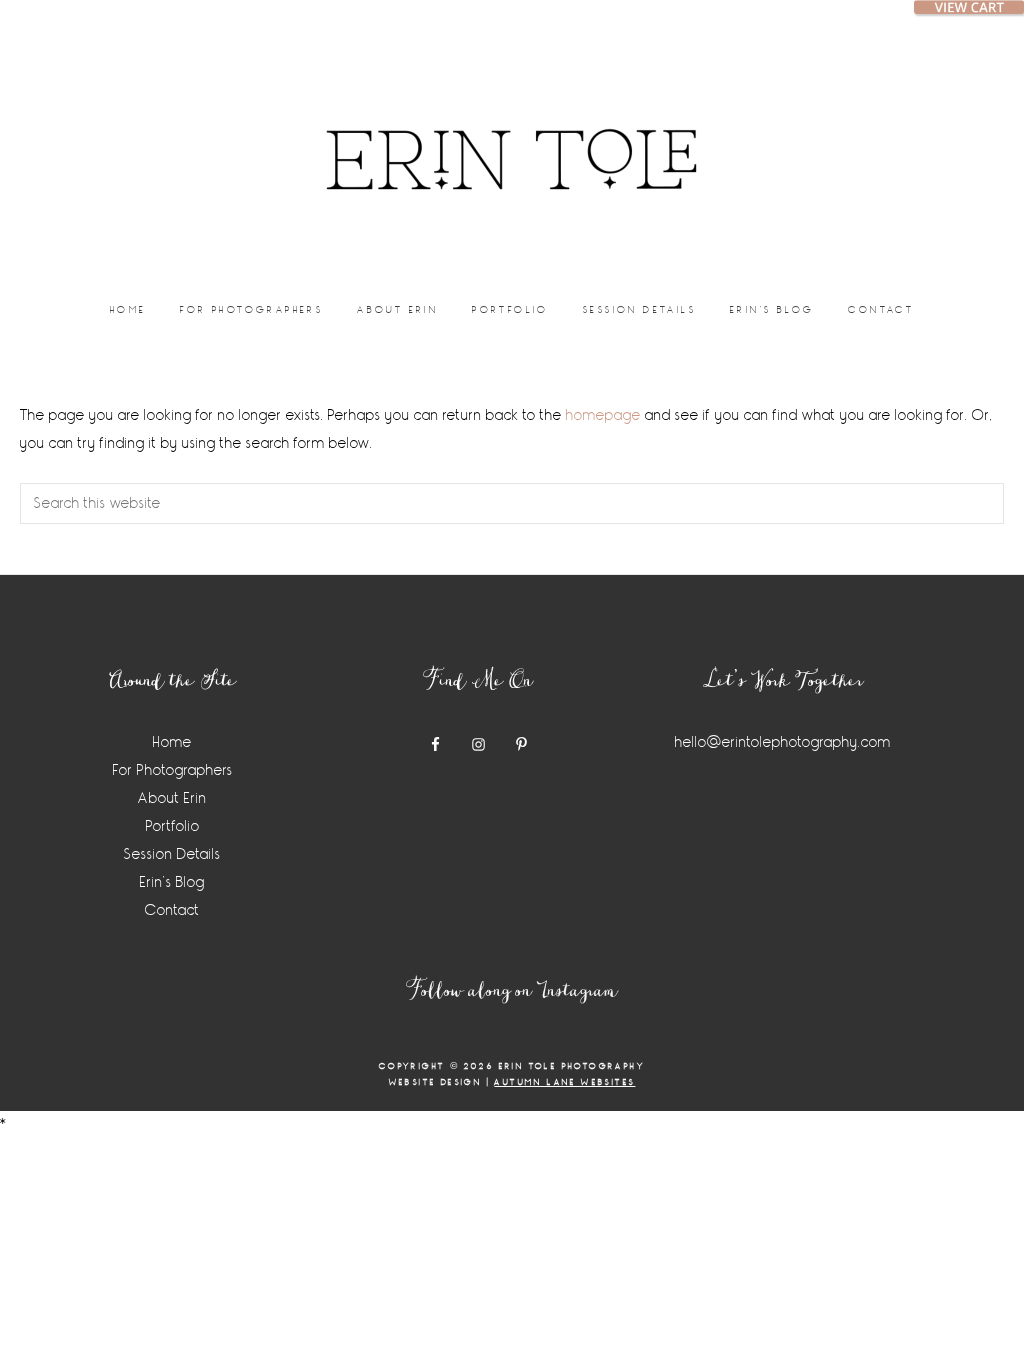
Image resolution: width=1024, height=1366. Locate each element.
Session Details (172, 854)
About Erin (172, 798)
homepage (603, 415)
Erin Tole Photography (512, 135)
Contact (172, 910)
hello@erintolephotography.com (783, 742)
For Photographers (173, 770)
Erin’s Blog (172, 882)
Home (172, 742)
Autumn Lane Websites (564, 1082)
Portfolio (173, 826)
